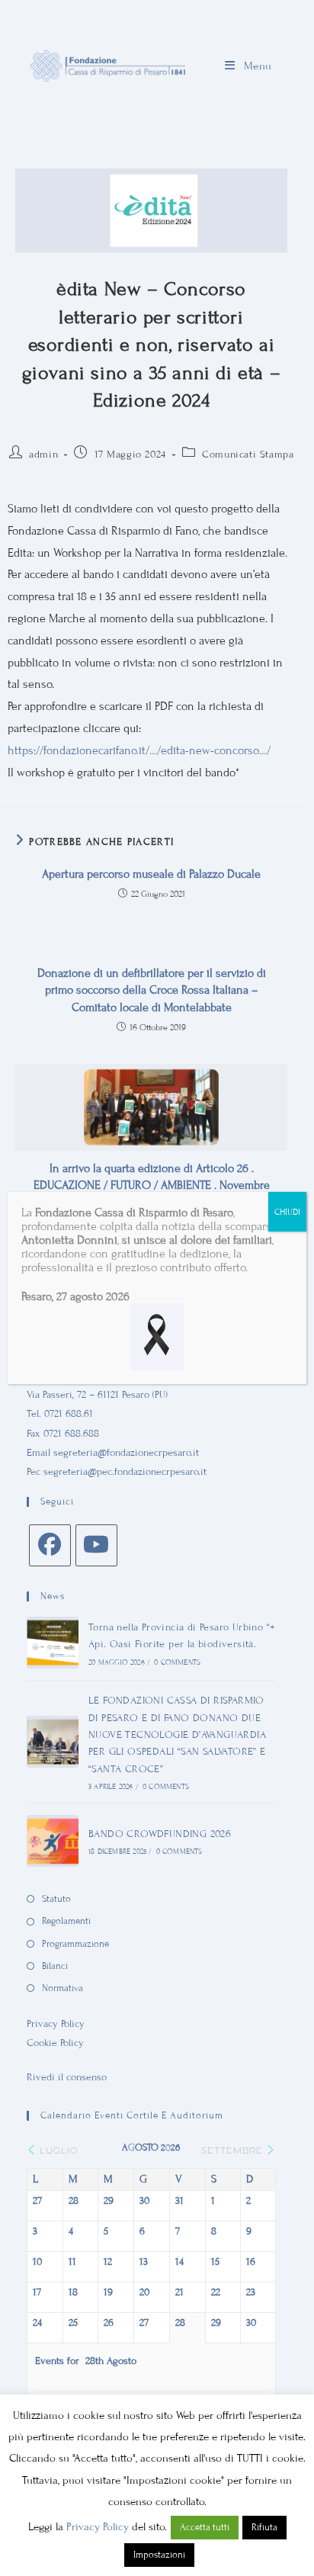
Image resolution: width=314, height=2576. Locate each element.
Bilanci (55, 1966)
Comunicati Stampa (248, 454)
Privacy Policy (56, 2024)
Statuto (56, 1899)
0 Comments (177, 1662)
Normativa (62, 1988)
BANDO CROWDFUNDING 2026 (160, 1834)
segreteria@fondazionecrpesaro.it (126, 1453)
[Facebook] (50, 1545)
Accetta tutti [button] (205, 2527)
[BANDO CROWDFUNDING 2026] (53, 1841)
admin (43, 454)
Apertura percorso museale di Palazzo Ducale (151, 874)
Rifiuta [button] (264, 2527)
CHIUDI (287, 1212)
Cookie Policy (55, 2043)
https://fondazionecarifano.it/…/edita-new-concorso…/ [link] (139, 750)
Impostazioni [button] (159, 2555)
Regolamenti (66, 1921)
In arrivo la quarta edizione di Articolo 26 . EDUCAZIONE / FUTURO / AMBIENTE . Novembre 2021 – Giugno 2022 (152, 1185)
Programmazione (75, 1944)
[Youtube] (96, 1545)
